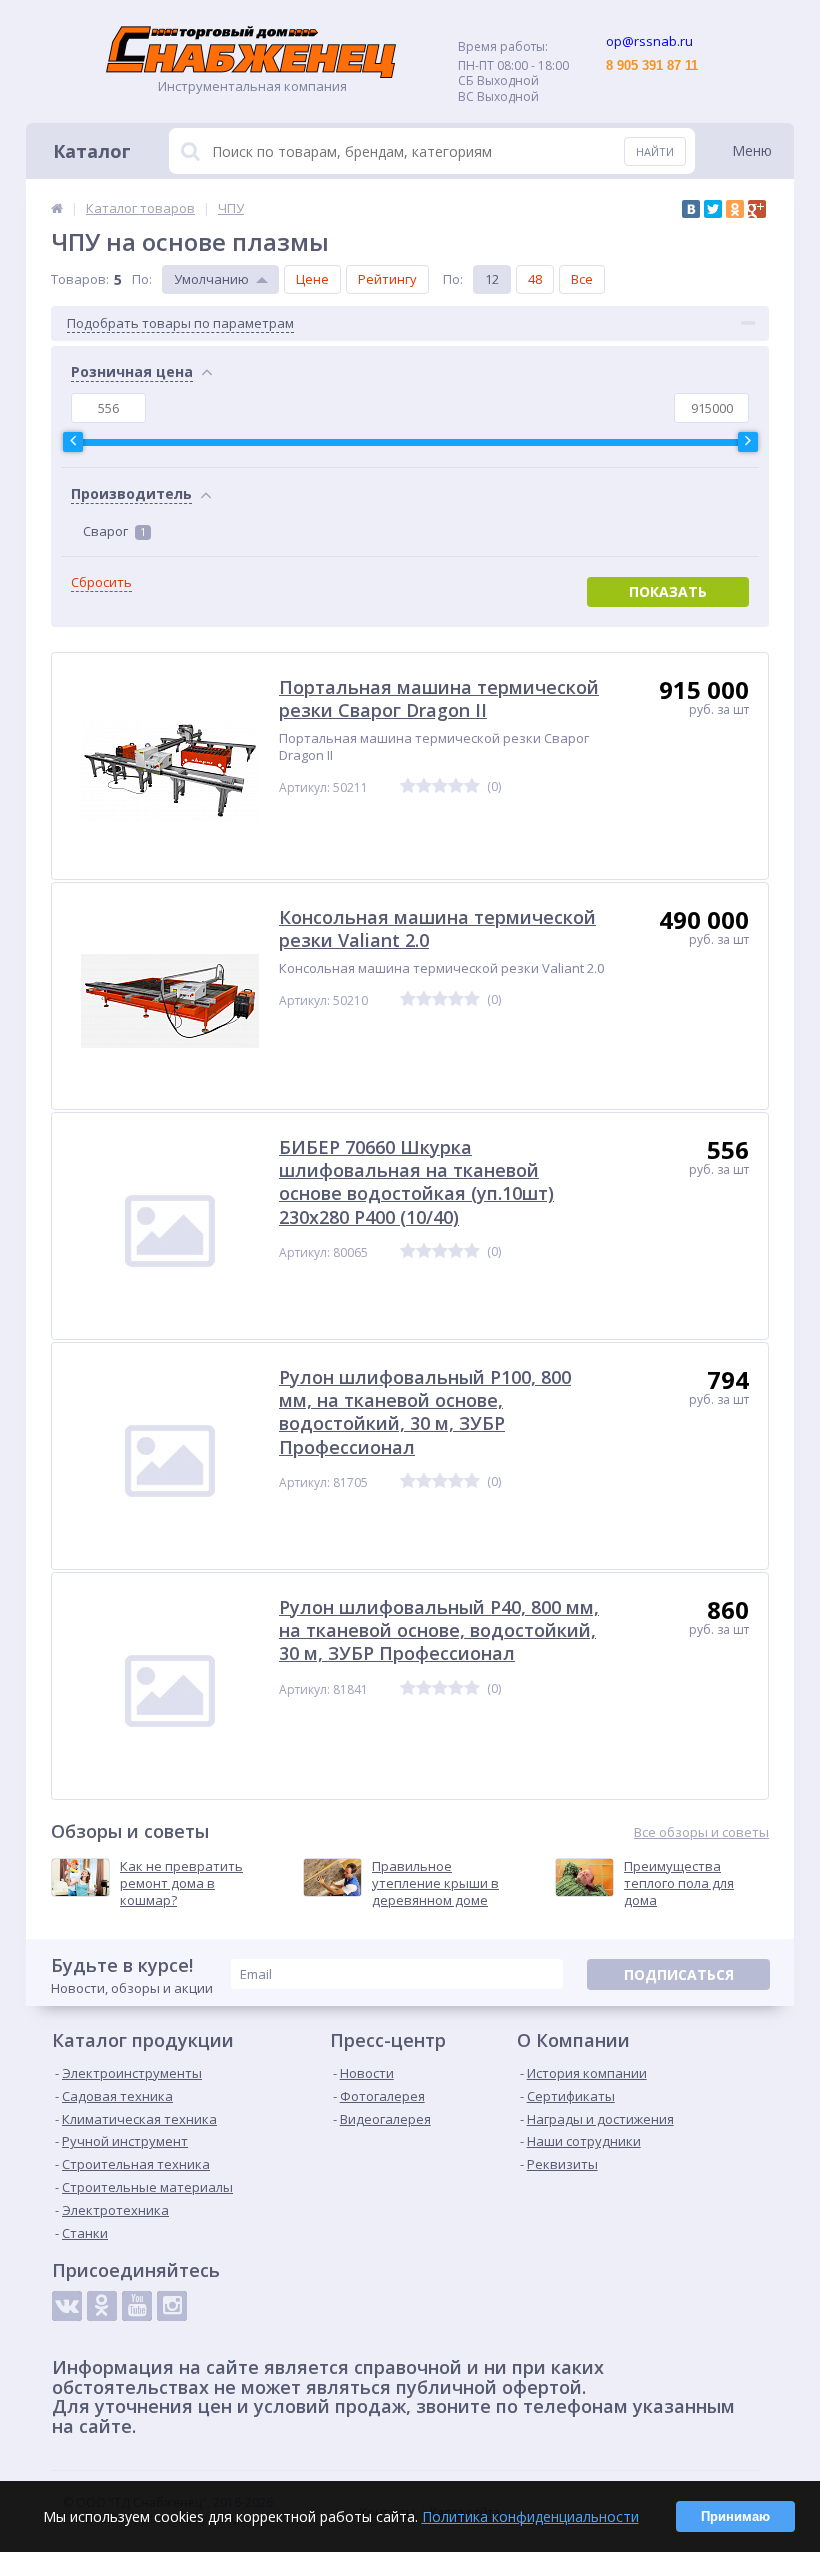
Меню (752, 150)
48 (535, 279)
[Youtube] (137, 2306)
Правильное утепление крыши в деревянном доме (435, 1883)
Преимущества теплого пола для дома (679, 1883)
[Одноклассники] (735, 209)
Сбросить (101, 582)
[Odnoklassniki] (102, 2306)
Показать (668, 591)
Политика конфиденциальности (530, 2516)
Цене (312, 279)
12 (492, 279)
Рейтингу (387, 279)
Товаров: (80, 279)
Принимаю (735, 2516)
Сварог (114, 531)
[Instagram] (172, 2306)
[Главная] (57, 208)
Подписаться (679, 1974)
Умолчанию (211, 279)
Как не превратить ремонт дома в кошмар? (181, 1883)
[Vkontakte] (67, 2306)
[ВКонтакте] (691, 209)
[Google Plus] (757, 209)
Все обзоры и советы (701, 1832)
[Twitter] (713, 209)
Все (582, 279)
